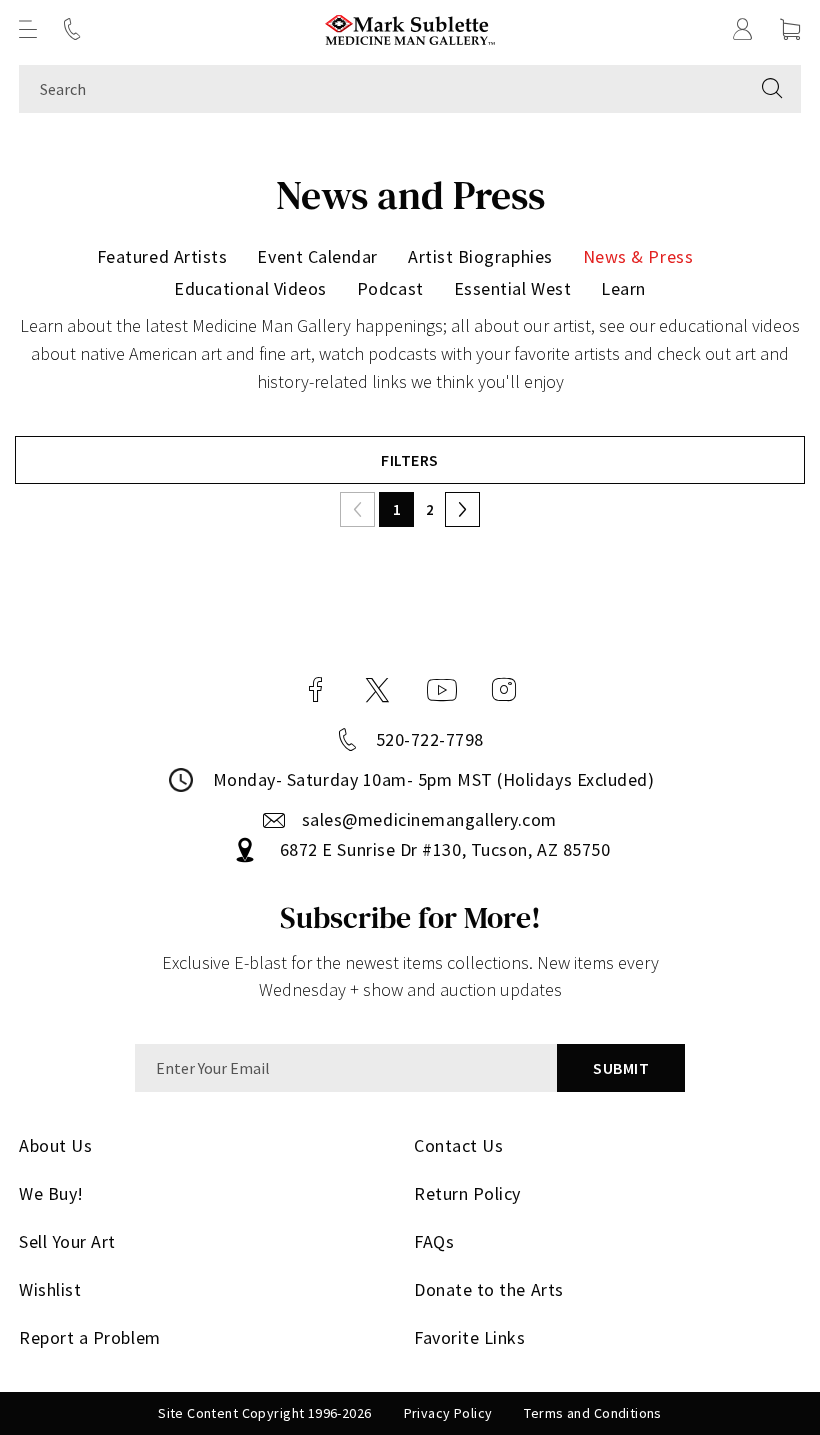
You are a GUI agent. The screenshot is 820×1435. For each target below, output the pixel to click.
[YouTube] (442, 690)
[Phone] (72, 29)
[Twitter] (377, 690)
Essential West (513, 288)
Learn (623, 288)
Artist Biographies (480, 256)
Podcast (390, 288)
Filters (409, 460)
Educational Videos (250, 288)
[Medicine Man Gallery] (410, 29)
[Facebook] (316, 690)
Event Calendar (317, 256)
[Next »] (462, 509)
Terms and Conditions (592, 1413)
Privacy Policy (448, 1413)
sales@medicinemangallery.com (429, 819)
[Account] (743, 29)
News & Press (638, 256)
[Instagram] (504, 690)
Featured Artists (162, 256)
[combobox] (381, 89)
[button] (28, 29)
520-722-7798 (430, 739)
